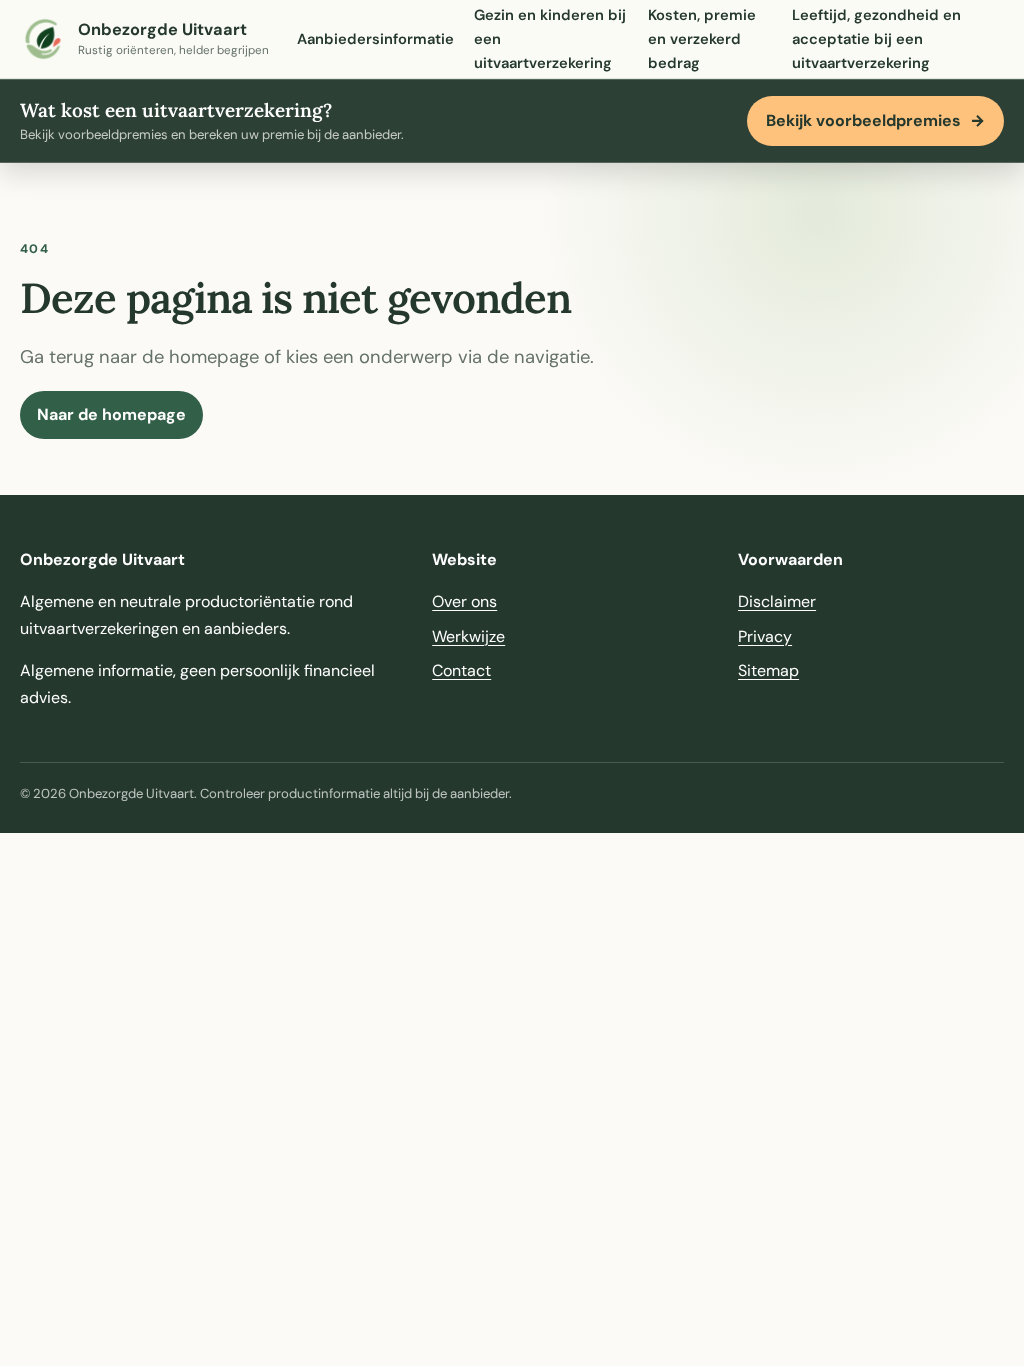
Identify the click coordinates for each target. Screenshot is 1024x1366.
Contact (461, 670)
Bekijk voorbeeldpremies (875, 120)
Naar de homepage (111, 414)
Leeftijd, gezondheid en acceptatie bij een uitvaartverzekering (876, 39)
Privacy (765, 636)
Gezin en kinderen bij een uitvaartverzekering (550, 39)
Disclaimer (777, 601)
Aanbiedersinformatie (375, 39)
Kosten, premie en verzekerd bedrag (702, 39)
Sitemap (768, 670)
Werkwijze (468, 636)
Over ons (464, 601)
